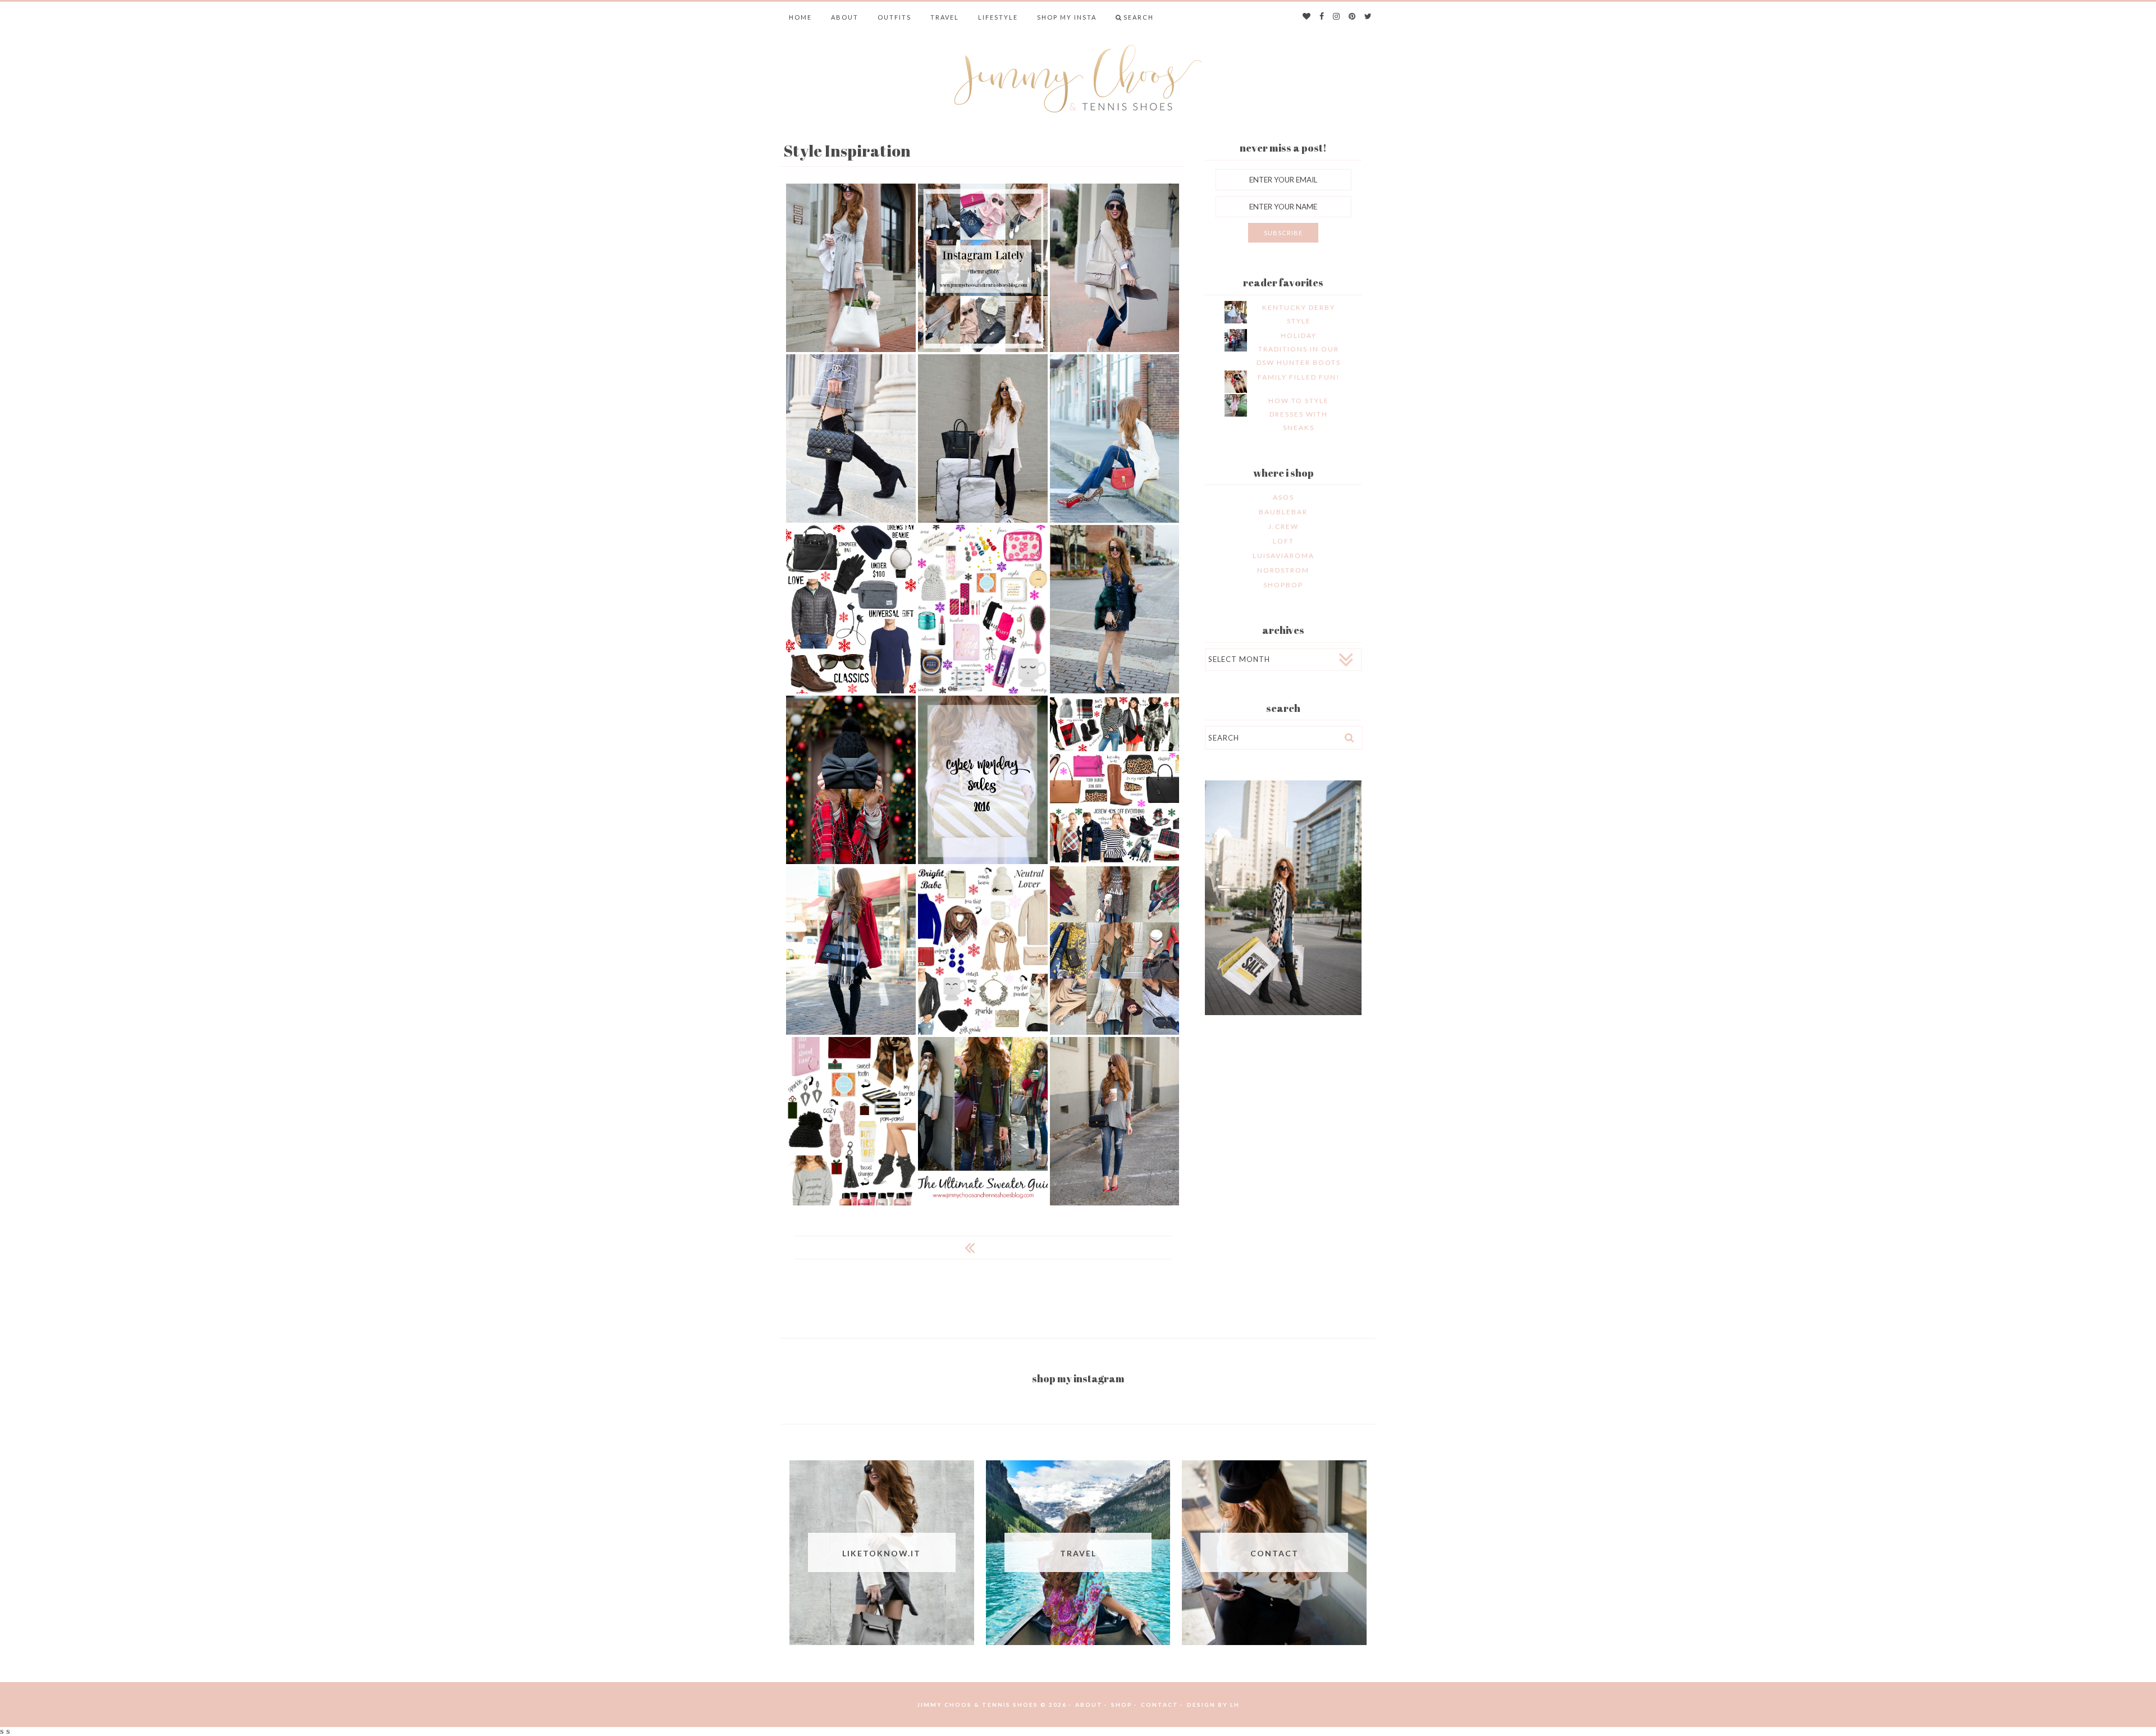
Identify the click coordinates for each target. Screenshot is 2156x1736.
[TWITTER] (1369, 17)
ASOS (1283, 497)
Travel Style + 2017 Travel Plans (983, 438)
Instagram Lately (983, 268)
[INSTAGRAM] (1337, 17)
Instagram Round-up (1115, 950)
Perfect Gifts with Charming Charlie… (851, 779)
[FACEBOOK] (1322, 17)
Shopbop (1283, 585)
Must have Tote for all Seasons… (851, 267)
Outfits (894, 17)
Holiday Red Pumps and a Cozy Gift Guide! (1114, 1120)
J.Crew (1283, 526)
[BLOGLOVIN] (1307, 17)
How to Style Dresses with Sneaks (1299, 414)
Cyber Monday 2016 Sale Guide (983, 779)
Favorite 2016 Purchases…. (851, 438)
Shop (1122, 1705)
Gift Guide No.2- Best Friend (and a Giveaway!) (851, 1120)
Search (1139, 17)
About (845, 17)
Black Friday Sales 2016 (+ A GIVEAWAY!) (1114, 779)
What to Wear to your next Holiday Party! (1115, 608)
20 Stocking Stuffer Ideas (983, 608)
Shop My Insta (1067, 17)
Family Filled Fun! (1299, 377)
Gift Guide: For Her (983, 950)
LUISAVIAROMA (1283, 556)
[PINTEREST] (1353, 17)
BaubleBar (1283, 512)
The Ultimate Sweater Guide (983, 1120)
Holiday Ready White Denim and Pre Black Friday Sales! (851, 950)
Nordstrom (1283, 570)
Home (800, 17)
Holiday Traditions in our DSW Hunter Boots (1299, 349)
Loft (1283, 541)
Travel (945, 17)
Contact (1160, 1705)
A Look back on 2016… (1115, 438)
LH (1235, 1705)
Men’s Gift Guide (851, 609)
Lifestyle (998, 17)
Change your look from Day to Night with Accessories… (1115, 267)
